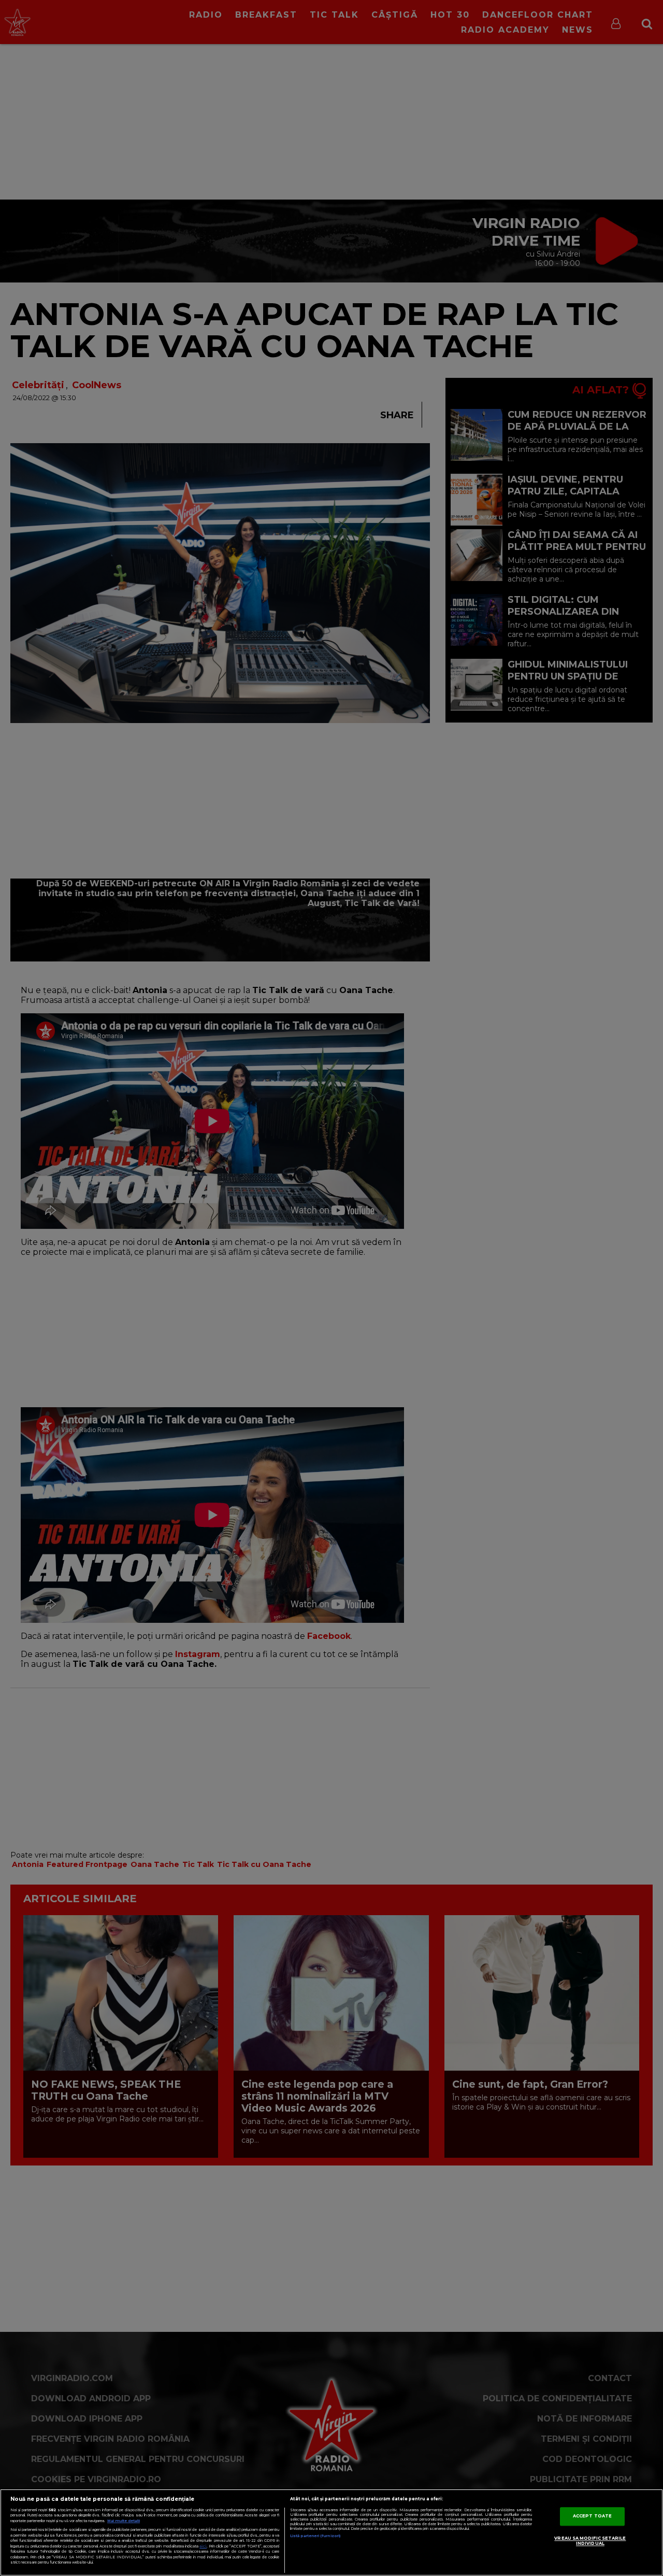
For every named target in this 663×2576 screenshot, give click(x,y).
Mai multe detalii (124, 2521)
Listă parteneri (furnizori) (315, 2536)
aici (203, 2546)
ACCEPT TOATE (592, 2516)
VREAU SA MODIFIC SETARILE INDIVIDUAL (590, 2541)
